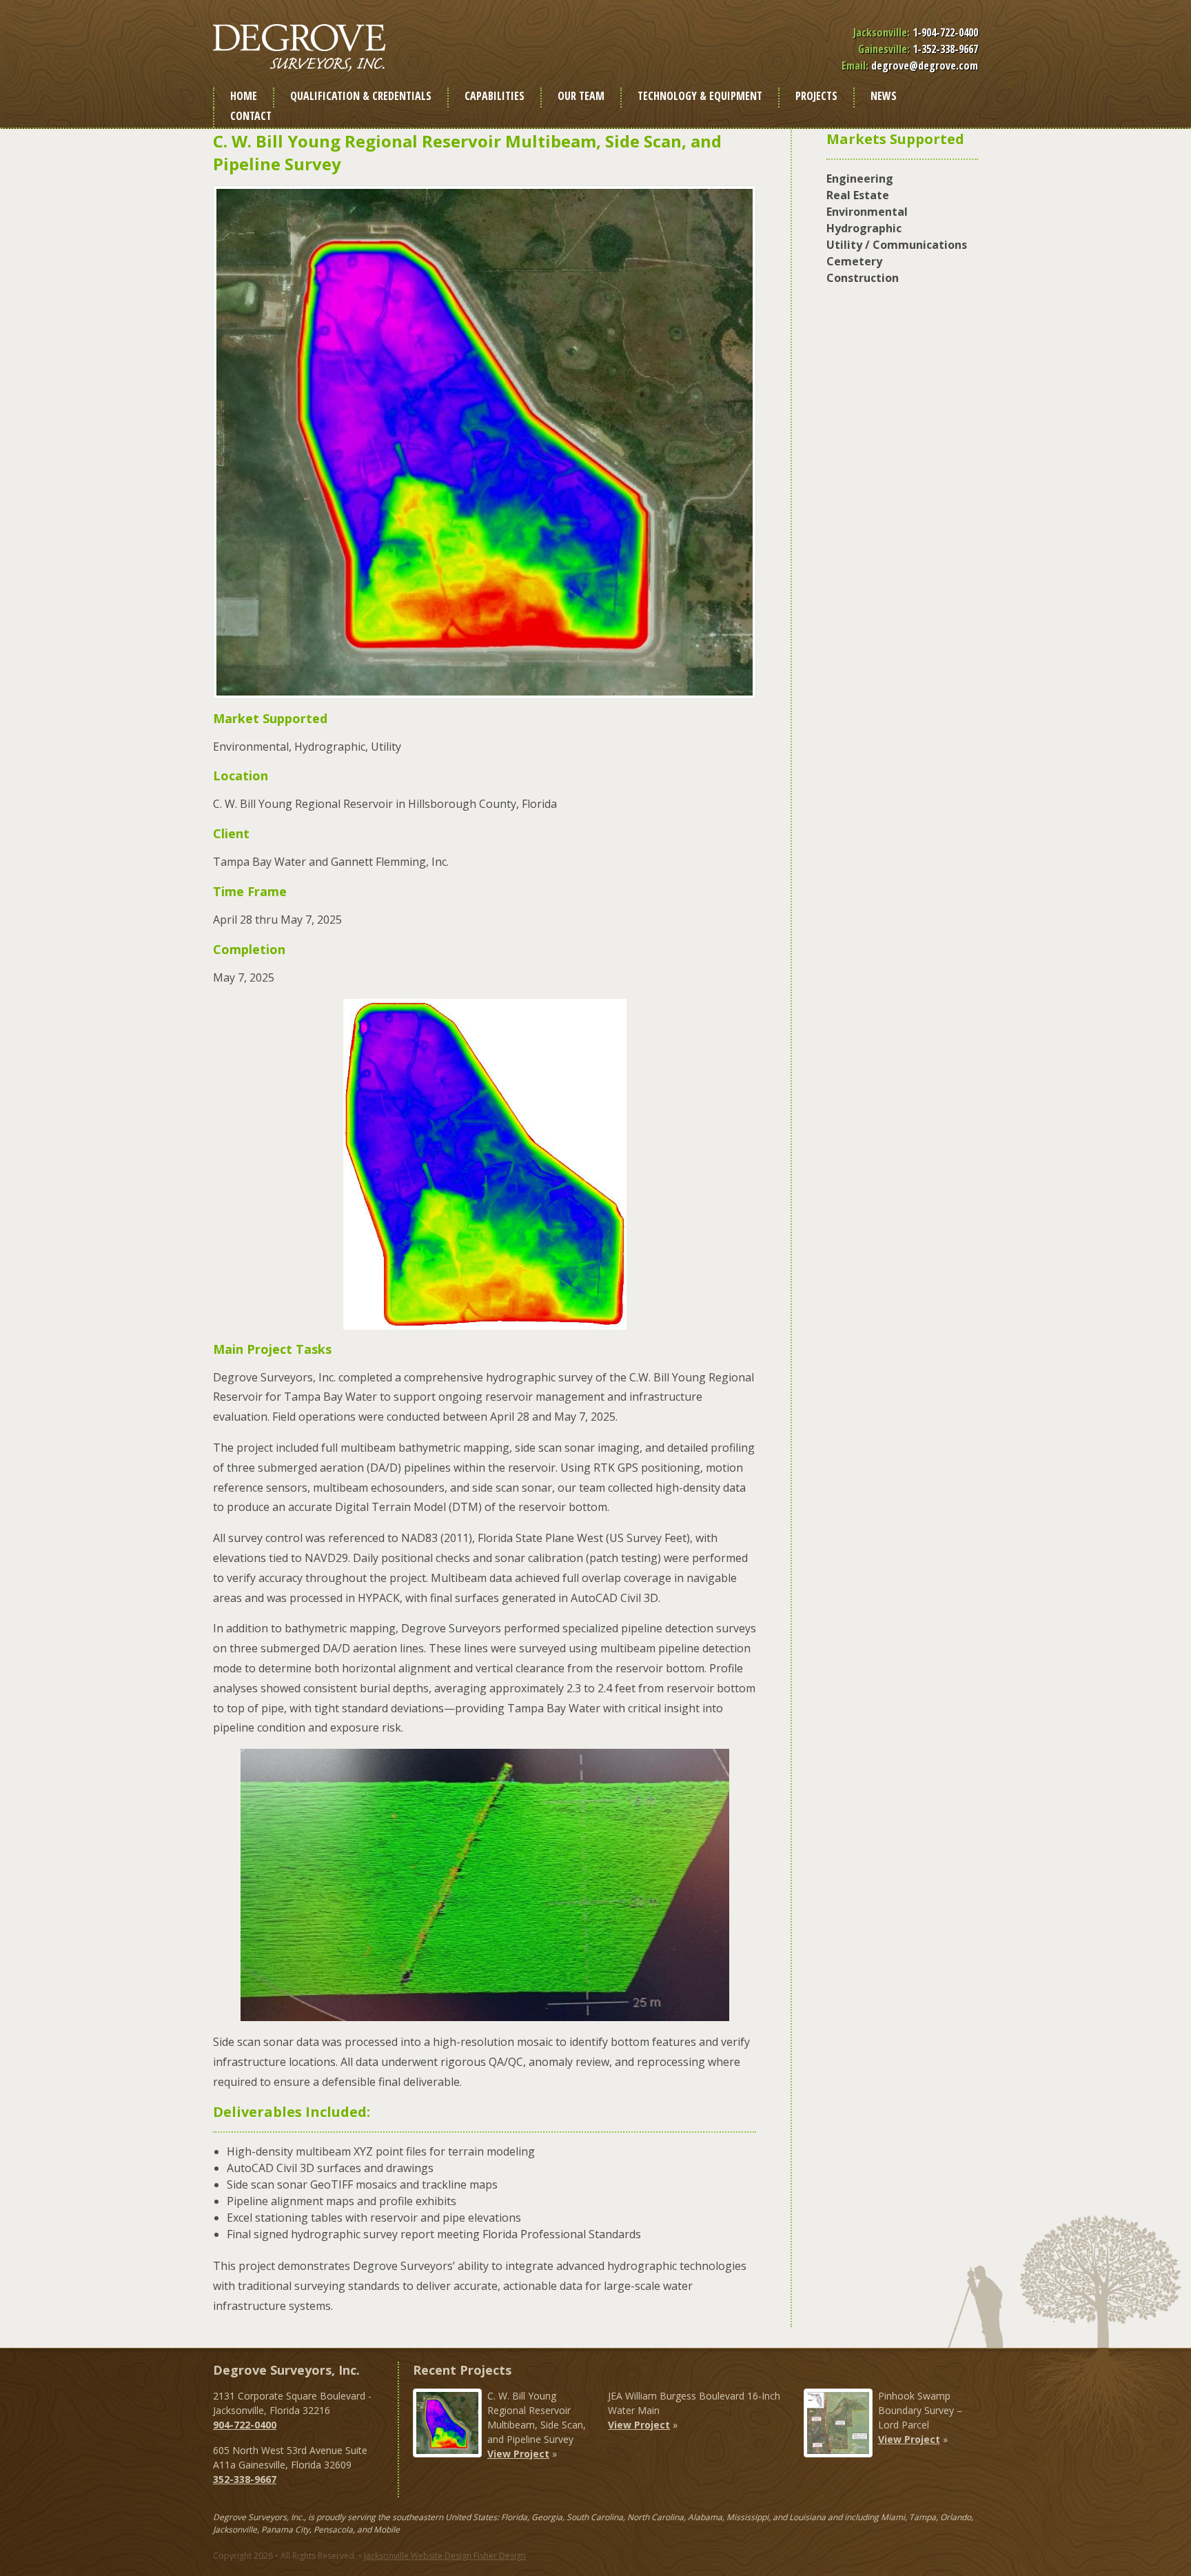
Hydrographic (864, 228)
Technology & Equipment (700, 96)
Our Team (581, 96)
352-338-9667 (245, 2479)
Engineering (860, 179)
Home (244, 96)
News (884, 96)
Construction (863, 278)
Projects (816, 96)
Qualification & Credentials (361, 96)
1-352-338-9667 (945, 49)
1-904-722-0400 (945, 32)
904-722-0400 (245, 2425)
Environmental (867, 212)
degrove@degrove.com (925, 65)
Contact (251, 116)
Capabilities (495, 96)
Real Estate (858, 195)
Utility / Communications (897, 245)
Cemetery (854, 261)
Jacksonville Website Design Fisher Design (445, 2556)
